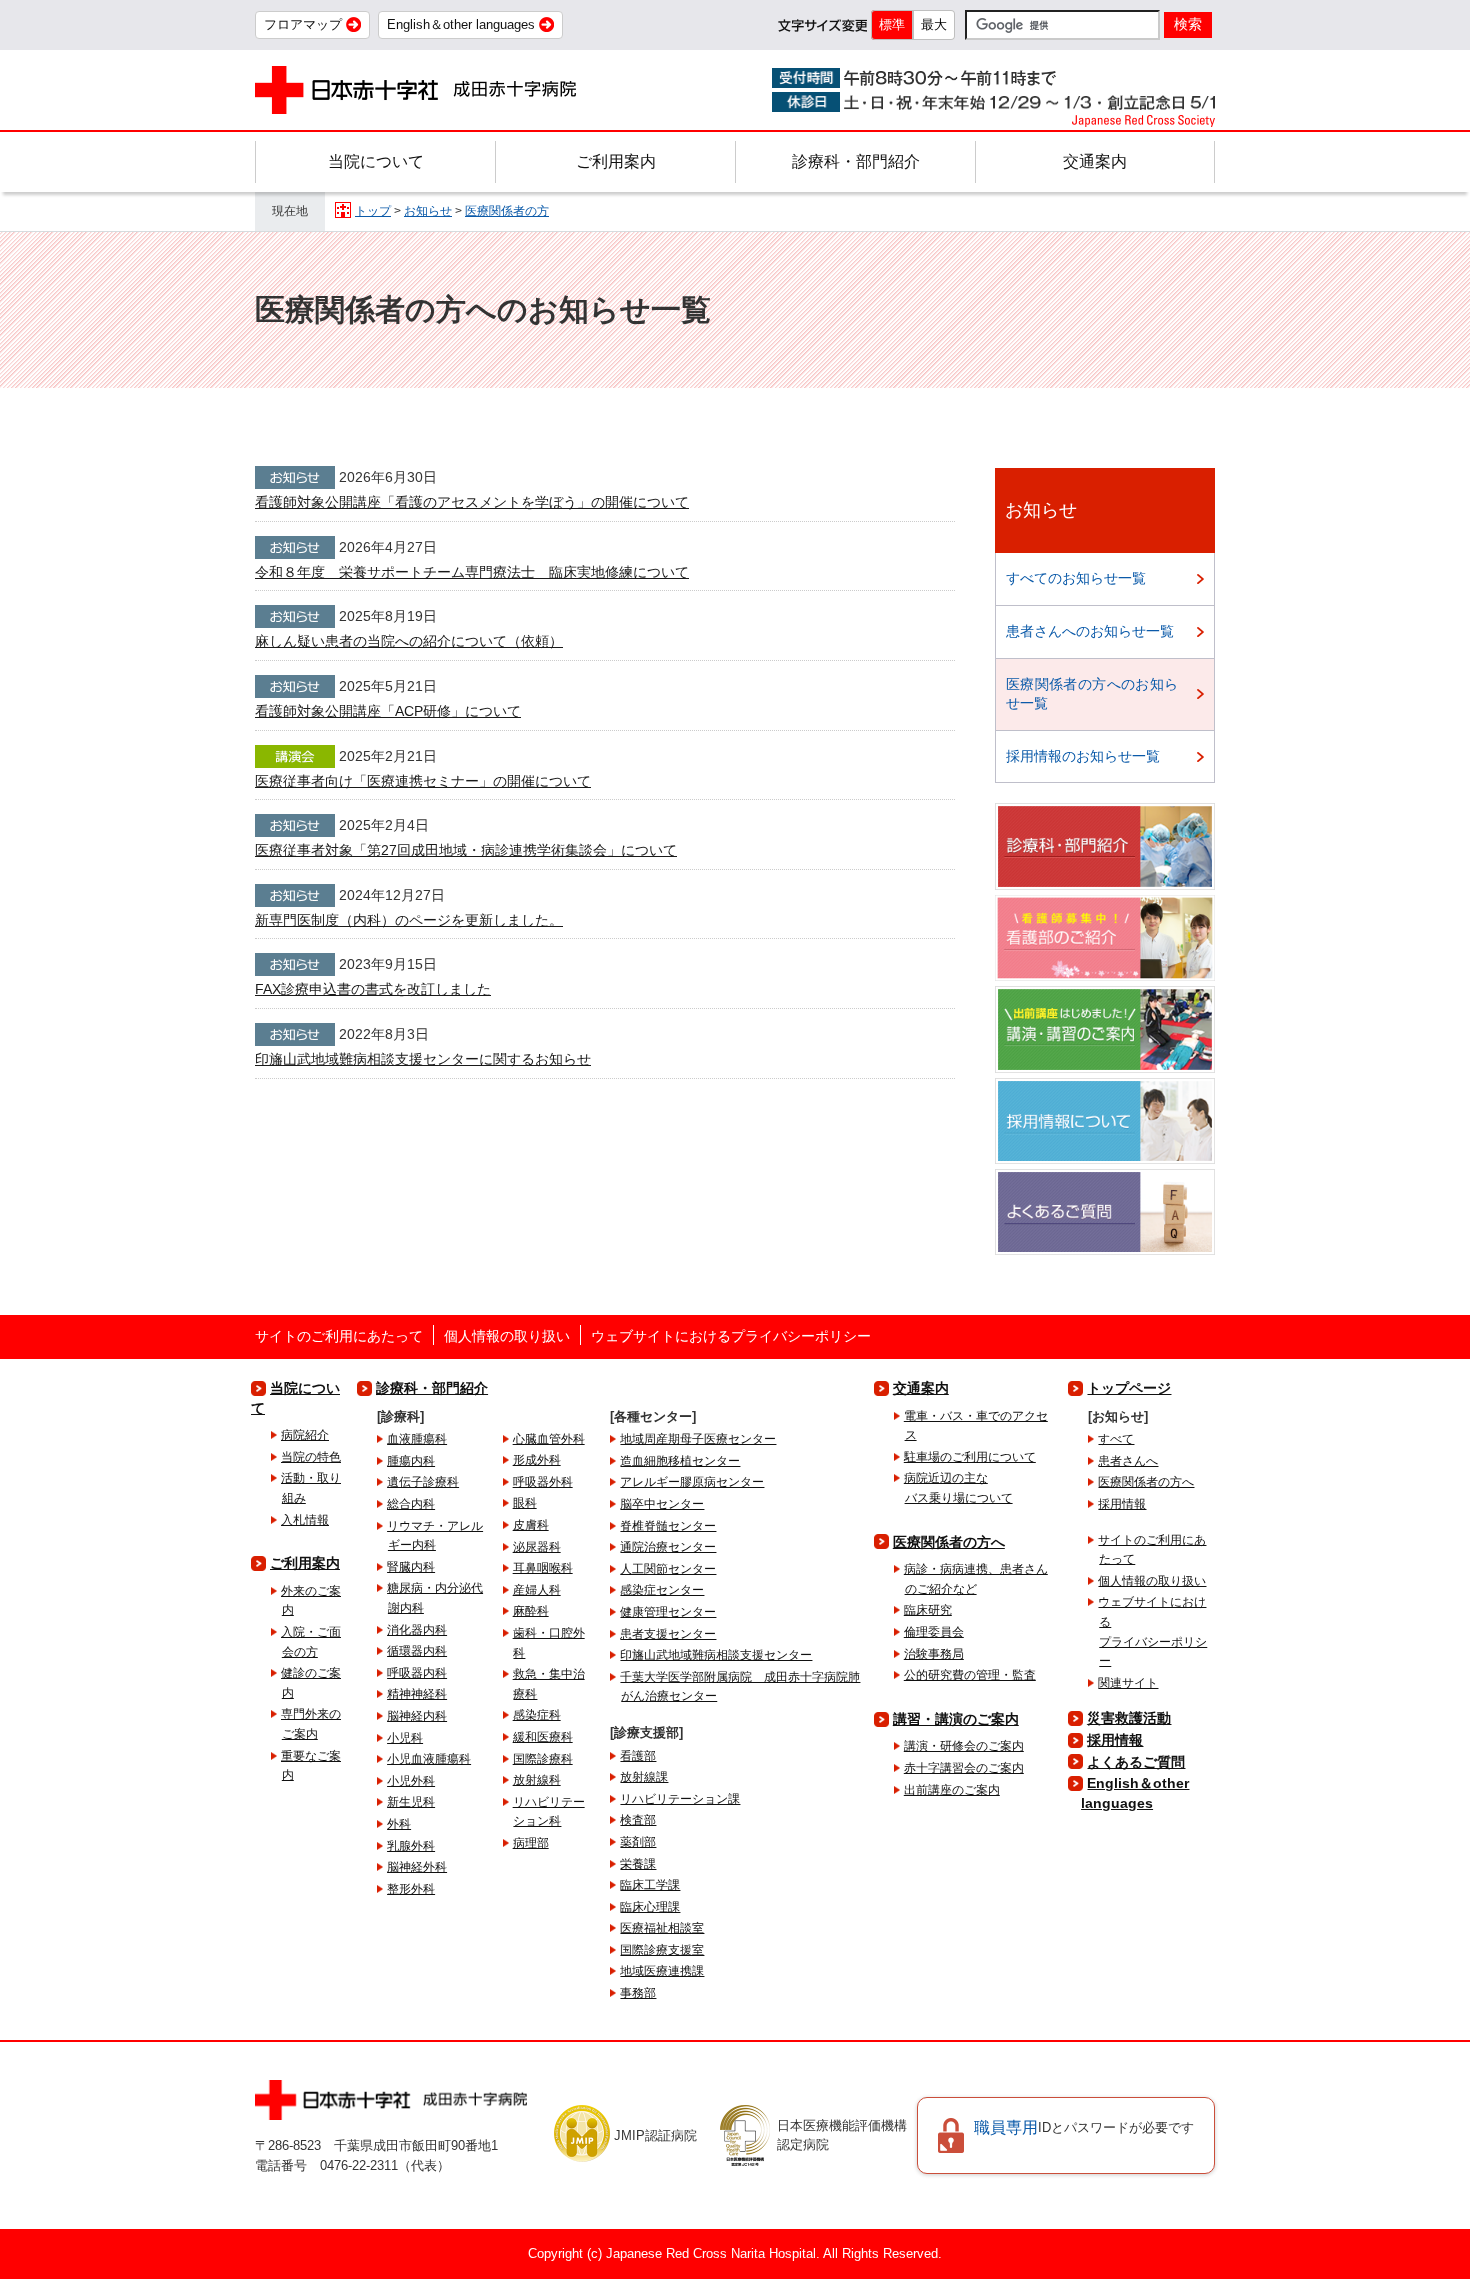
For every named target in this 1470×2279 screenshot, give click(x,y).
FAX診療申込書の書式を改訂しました (373, 989)
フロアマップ (303, 24)
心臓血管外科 (549, 1439)
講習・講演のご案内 (956, 1719)
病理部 (531, 1843)
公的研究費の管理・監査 (970, 1675)
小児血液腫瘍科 (429, 1759)
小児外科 (411, 1781)
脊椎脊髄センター (668, 1526)
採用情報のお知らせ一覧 (1083, 756)
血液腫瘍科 (417, 1439)
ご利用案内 (616, 161)
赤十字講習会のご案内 (964, 1768)
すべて (1116, 1439)
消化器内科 (417, 1630)
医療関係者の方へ (949, 1542)
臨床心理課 (650, 1907)
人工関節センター (668, 1569)
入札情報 (305, 1520)
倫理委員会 (934, 1632)
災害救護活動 (1129, 1718)
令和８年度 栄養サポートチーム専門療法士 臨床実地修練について (472, 572)
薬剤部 (638, 1842)
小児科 (405, 1738)
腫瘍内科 (411, 1461)
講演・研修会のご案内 (964, 1746)
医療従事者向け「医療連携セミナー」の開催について (423, 781)
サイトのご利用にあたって (339, 1336)
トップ (373, 211)
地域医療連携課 (662, 1971)
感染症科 (537, 1715)
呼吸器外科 (543, 1482)
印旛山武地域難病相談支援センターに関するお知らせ (423, 1059)
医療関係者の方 (507, 211)
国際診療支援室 (662, 1950)
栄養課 (638, 1864)
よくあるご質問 (1136, 1762)
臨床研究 (928, 1610)
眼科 (525, 1503)
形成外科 (537, 1460)
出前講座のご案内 (952, 1790)
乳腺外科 (411, 1846)
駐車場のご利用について (970, 1457)
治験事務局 (934, 1654)
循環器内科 (417, 1651)
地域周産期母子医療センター (698, 1439)
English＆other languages (461, 24)
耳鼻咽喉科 (543, 1568)
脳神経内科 (417, 1716)
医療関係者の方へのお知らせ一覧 (1092, 694)
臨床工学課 (650, 1885)
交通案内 (1095, 161)
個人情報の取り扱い (507, 1336)
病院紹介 (305, 1435)
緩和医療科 (543, 1737)
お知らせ (428, 211)
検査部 (638, 1820)
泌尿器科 (537, 1547)
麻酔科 (531, 1611)
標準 (892, 24)
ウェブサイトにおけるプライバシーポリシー (731, 1336)
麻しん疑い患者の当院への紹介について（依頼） (409, 641)
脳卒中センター (662, 1504)
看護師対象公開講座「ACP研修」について (388, 711)
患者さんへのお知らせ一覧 (1090, 631)
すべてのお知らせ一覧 (1076, 578)
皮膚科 (531, 1525)
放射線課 (644, 1777)
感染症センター (662, 1590)
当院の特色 (311, 1457)
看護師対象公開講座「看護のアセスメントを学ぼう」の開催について (472, 502)
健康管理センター (668, 1612)
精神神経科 (417, 1694)
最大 (934, 24)
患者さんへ (1128, 1461)
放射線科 (537, 1780)
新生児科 (411, 1802)
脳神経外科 (417, 1867)
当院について (376, 161)
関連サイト (1128, 1683)
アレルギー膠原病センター (692, 1482)
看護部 (638, 1756)
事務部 (638, 1993)
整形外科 (411, 1889)
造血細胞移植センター (680, 1461)
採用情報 (1122, 1504)
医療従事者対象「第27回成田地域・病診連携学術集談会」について (466, 850)
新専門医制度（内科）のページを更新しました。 (409, 920)
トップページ (1129, 1388)
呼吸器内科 (417, 1673)
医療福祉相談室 (662, 1928)
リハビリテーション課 (680, 1799)
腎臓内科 (411, 1567)
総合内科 (411, 1504)
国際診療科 (543, 1759)
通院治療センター (668, 1547)
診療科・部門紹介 (856, 161)
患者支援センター (668, 1634)
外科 (399, 1824)
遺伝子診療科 (423, 1482)
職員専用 (1084, 2127)
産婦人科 (537, 1590)
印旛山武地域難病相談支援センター (716, 1655)
